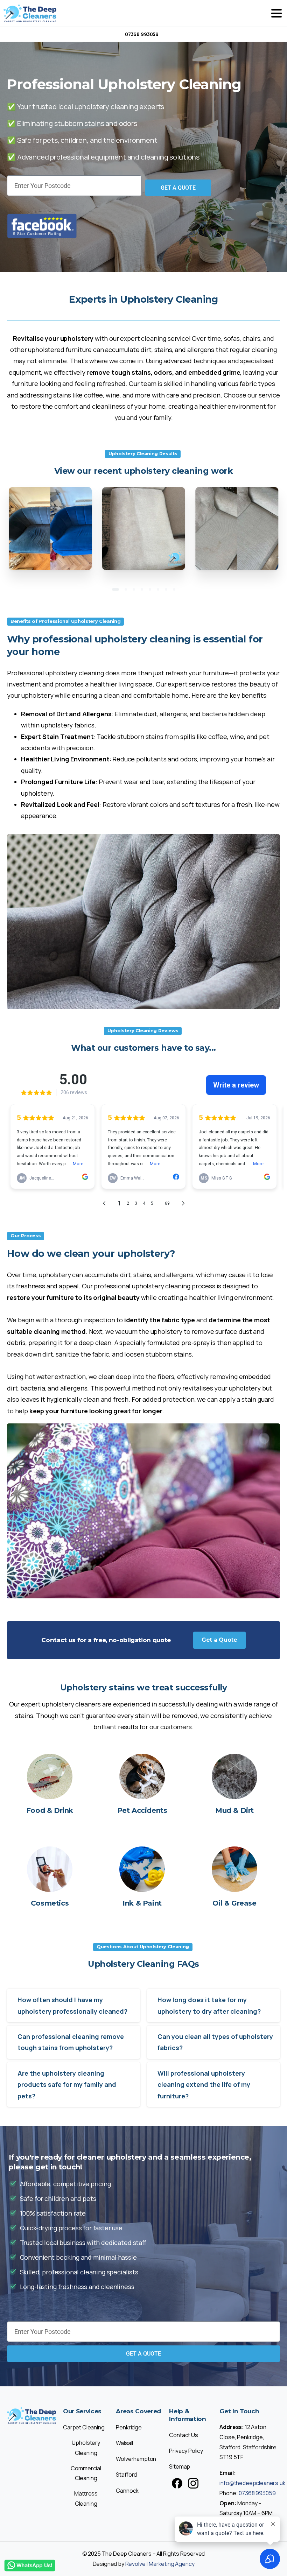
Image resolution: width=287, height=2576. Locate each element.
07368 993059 (142, 34)
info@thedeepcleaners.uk (252, 2483)
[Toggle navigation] (276, 13)
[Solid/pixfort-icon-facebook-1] (177, 2483)
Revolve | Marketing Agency (160, 2564)
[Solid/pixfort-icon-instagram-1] (193, 2483)
